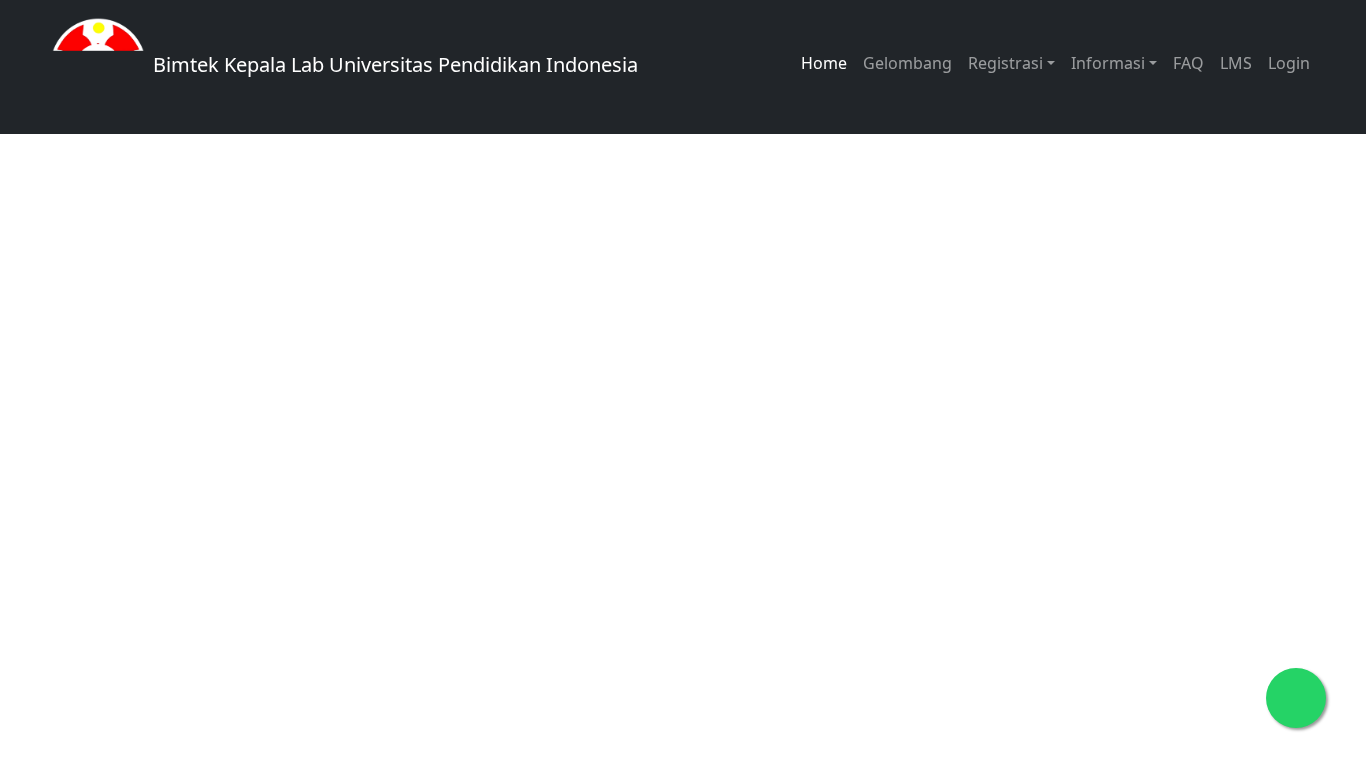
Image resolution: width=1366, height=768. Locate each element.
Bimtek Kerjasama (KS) (290, 508)
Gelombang (907, 63)
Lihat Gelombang (265, 380)
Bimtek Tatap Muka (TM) (298, 444)
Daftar (440, 380)
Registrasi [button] (1005, 63)
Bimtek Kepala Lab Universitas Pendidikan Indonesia (393, 64)
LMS (1236, 63)
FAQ (1188, 63)
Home (824, 63)
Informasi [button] (1108, 63)
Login (1289, 63)
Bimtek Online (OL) (563, 444)
